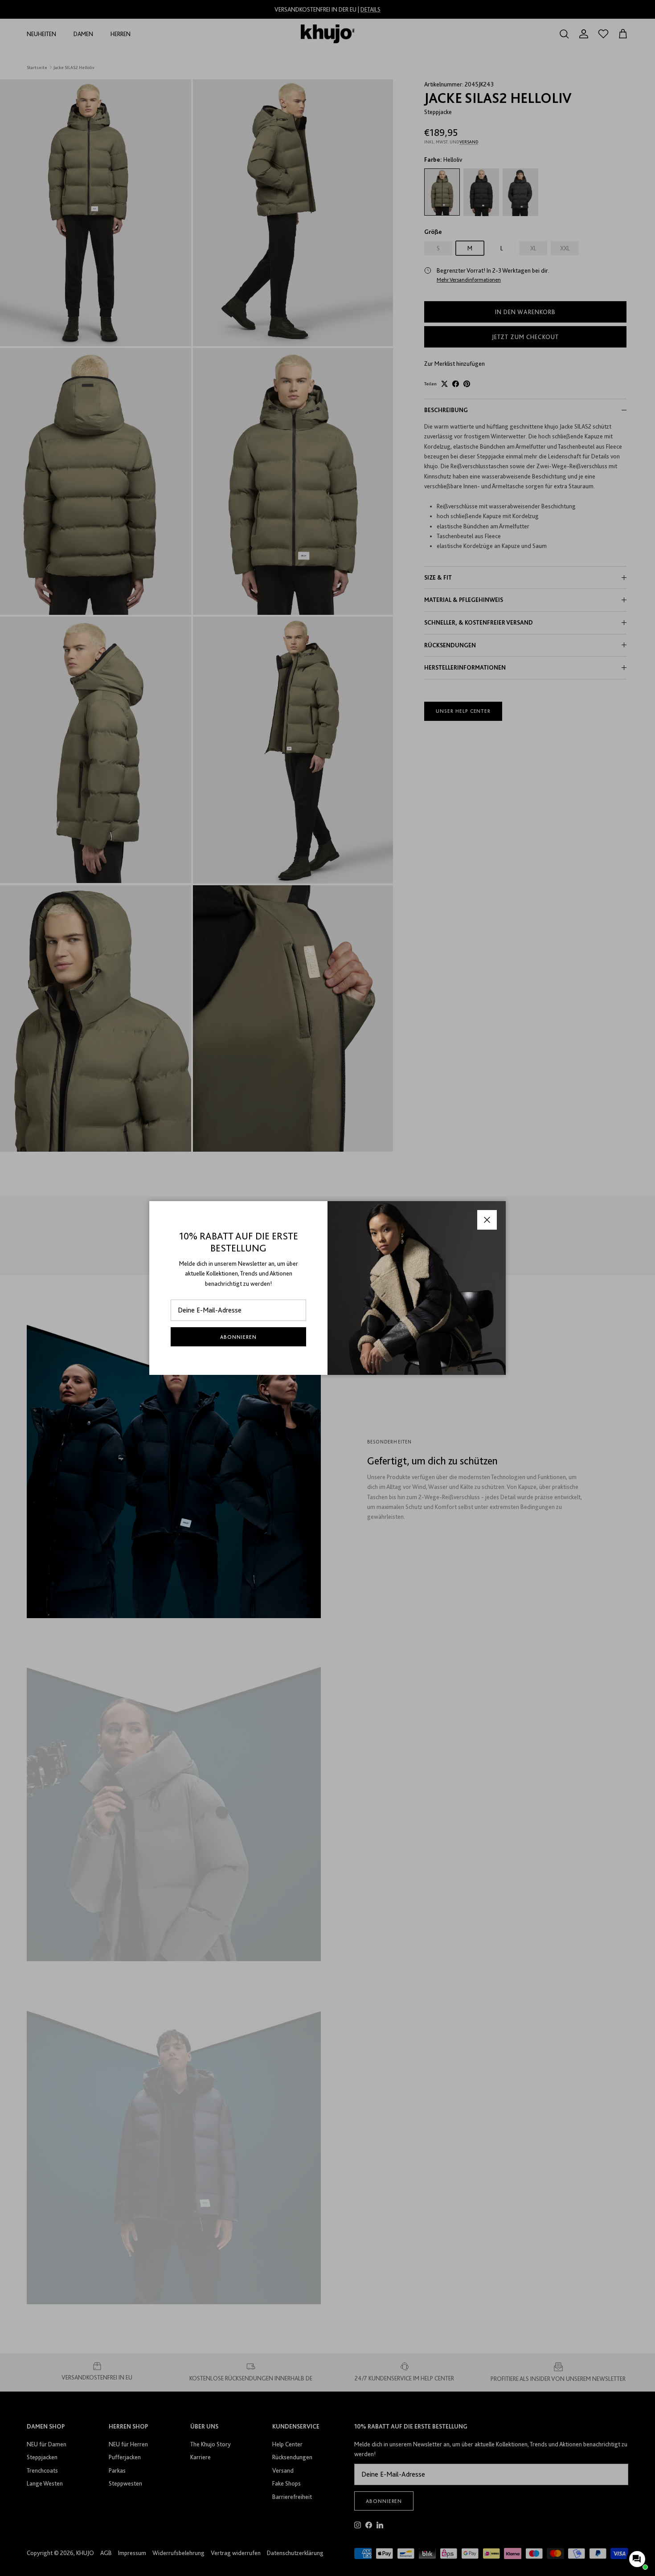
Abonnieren (238, 1337)
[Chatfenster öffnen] (637, 2559)
